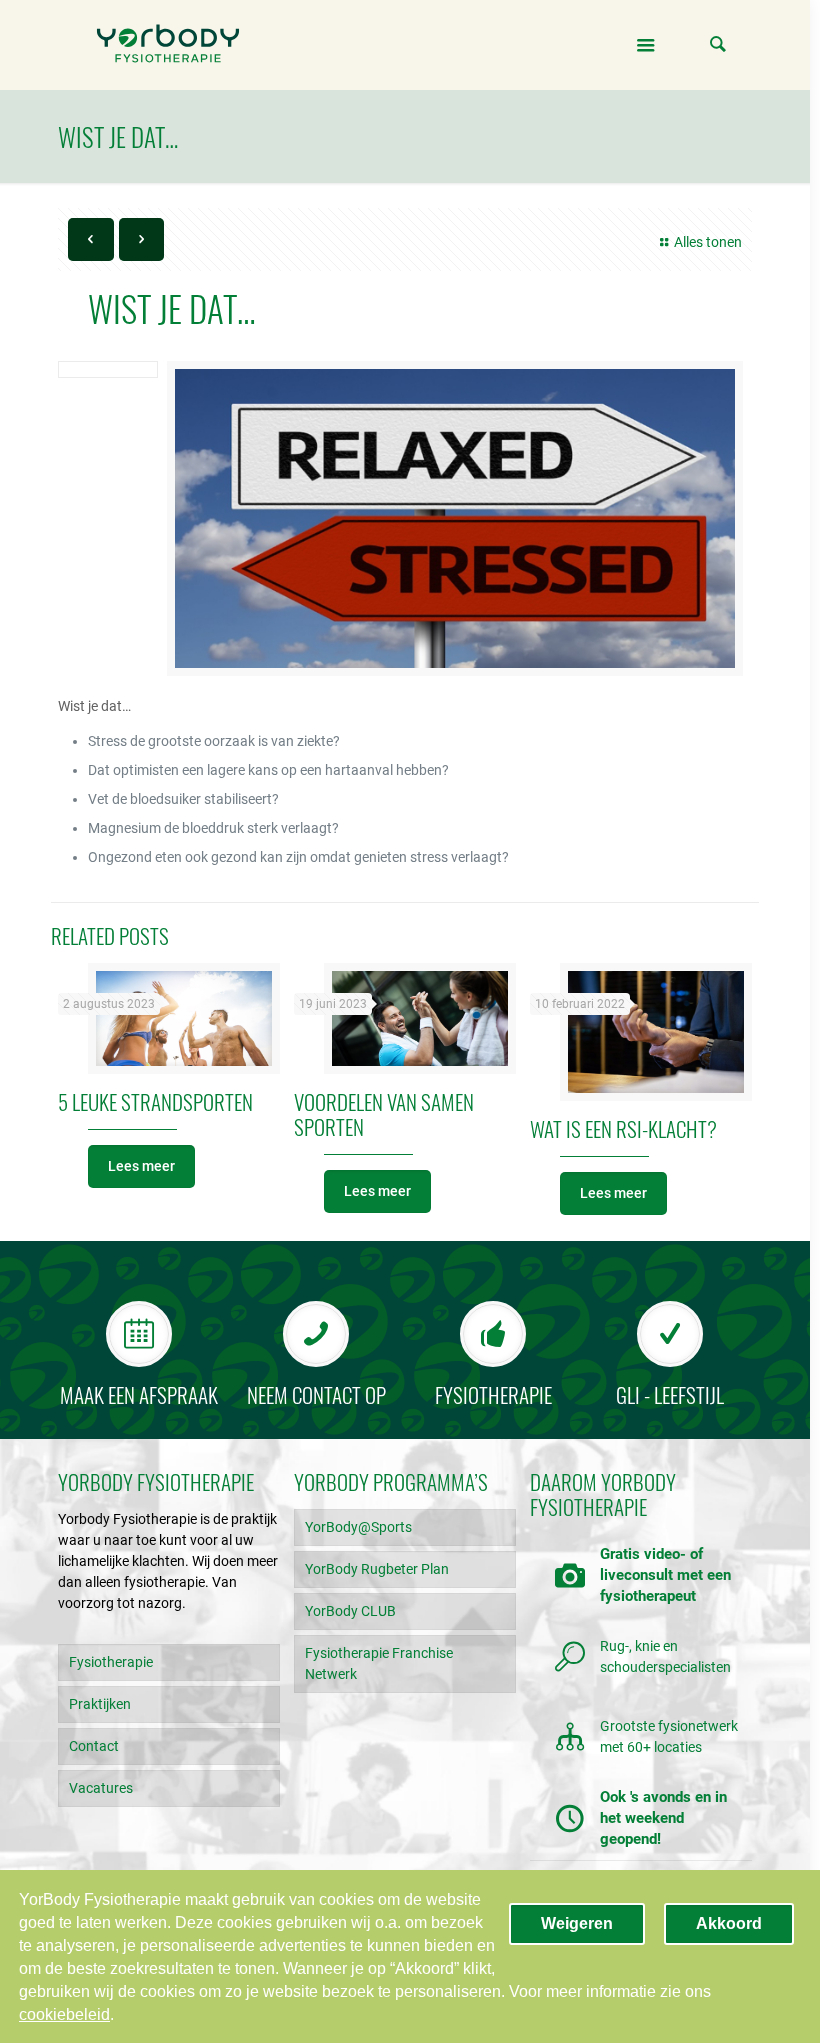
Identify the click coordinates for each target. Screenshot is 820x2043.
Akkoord (729, 1923)
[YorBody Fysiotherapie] (168, 45)
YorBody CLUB (350, 1611)
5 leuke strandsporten (155, 1101)
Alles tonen (708, 242)
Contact (94, 1746)
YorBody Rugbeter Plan (377, 1569)
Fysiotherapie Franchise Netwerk (379, 1663)
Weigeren (577, 1923)
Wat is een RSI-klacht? (623, 1128)
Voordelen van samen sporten (384, 1114)
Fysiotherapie (111, 1662)
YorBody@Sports (358, 1527)
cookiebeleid (64, 2014)
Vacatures (101, 1788)
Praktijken (100, 1704)
